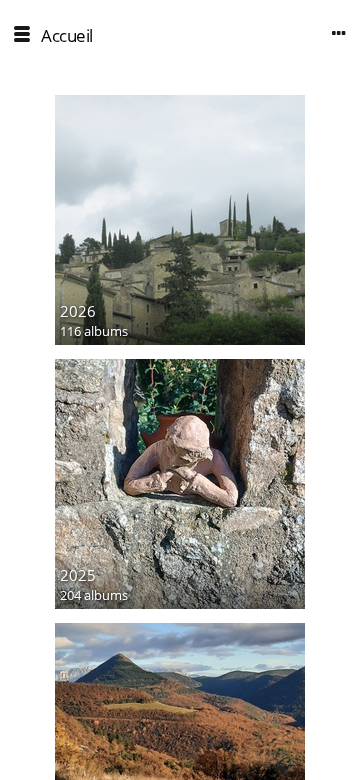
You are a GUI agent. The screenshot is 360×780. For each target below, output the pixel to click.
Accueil (67, 35)
